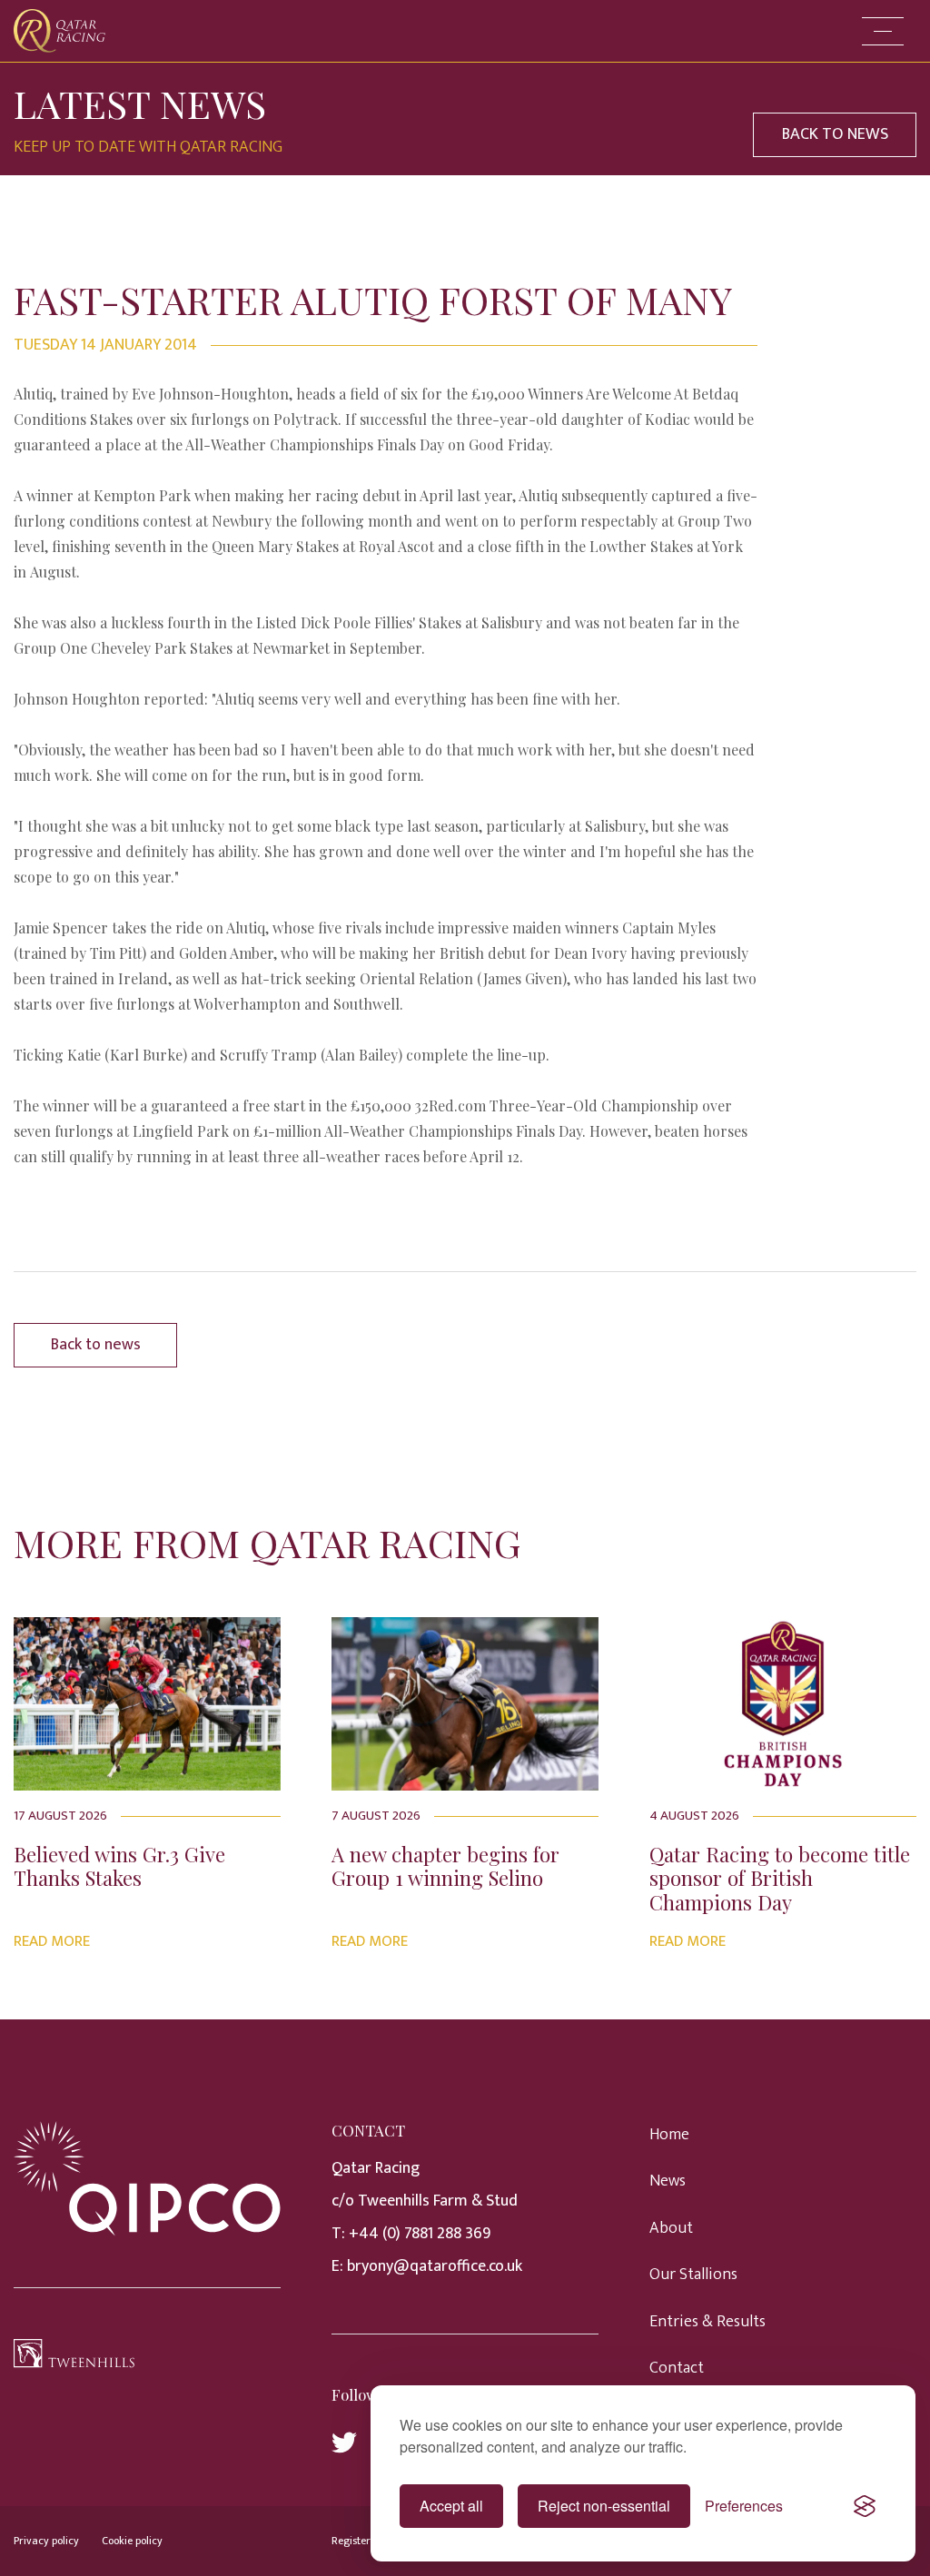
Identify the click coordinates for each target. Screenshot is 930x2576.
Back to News (835, 134)
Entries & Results (707, 2322)
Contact (677, 2368)
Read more (52, 1941)
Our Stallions (693, 2275)
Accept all (451, 2506)
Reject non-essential (604, 2506)
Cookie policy (132, 2541)
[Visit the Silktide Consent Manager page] (865, 2506)
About (671, 2228)
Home (669, 2135)
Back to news (96, 1345)
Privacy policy (46, 2541)
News (668, 2181)
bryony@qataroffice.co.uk (435, 2266)
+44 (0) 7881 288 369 (420, 2234)
